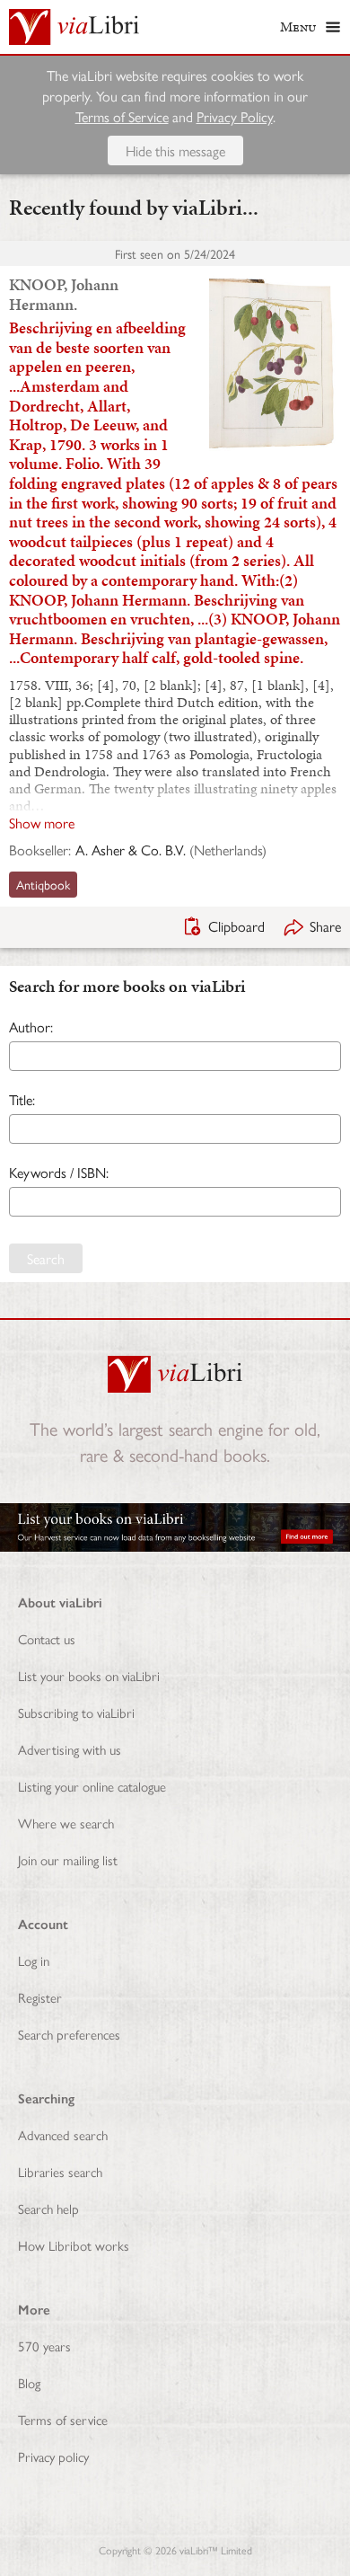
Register (40, 1997)
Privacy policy (53, 2456)
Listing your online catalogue (92, 1786)
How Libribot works (74, 2245)
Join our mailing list (68, 1859)
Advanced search (63, 2134)
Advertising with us (70, 1749)
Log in (34, 1960)
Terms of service (63, 2419)
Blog (29, 2382)
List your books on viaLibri (89, 1675)
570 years (44, 2346)
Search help (48, 2208)
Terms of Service (122, 116)
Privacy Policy (235, 116)
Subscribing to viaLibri (76, 1712)
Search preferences (69, 2034)
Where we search (66, 1823)
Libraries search (60, 2171)
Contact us (47, 1638)
